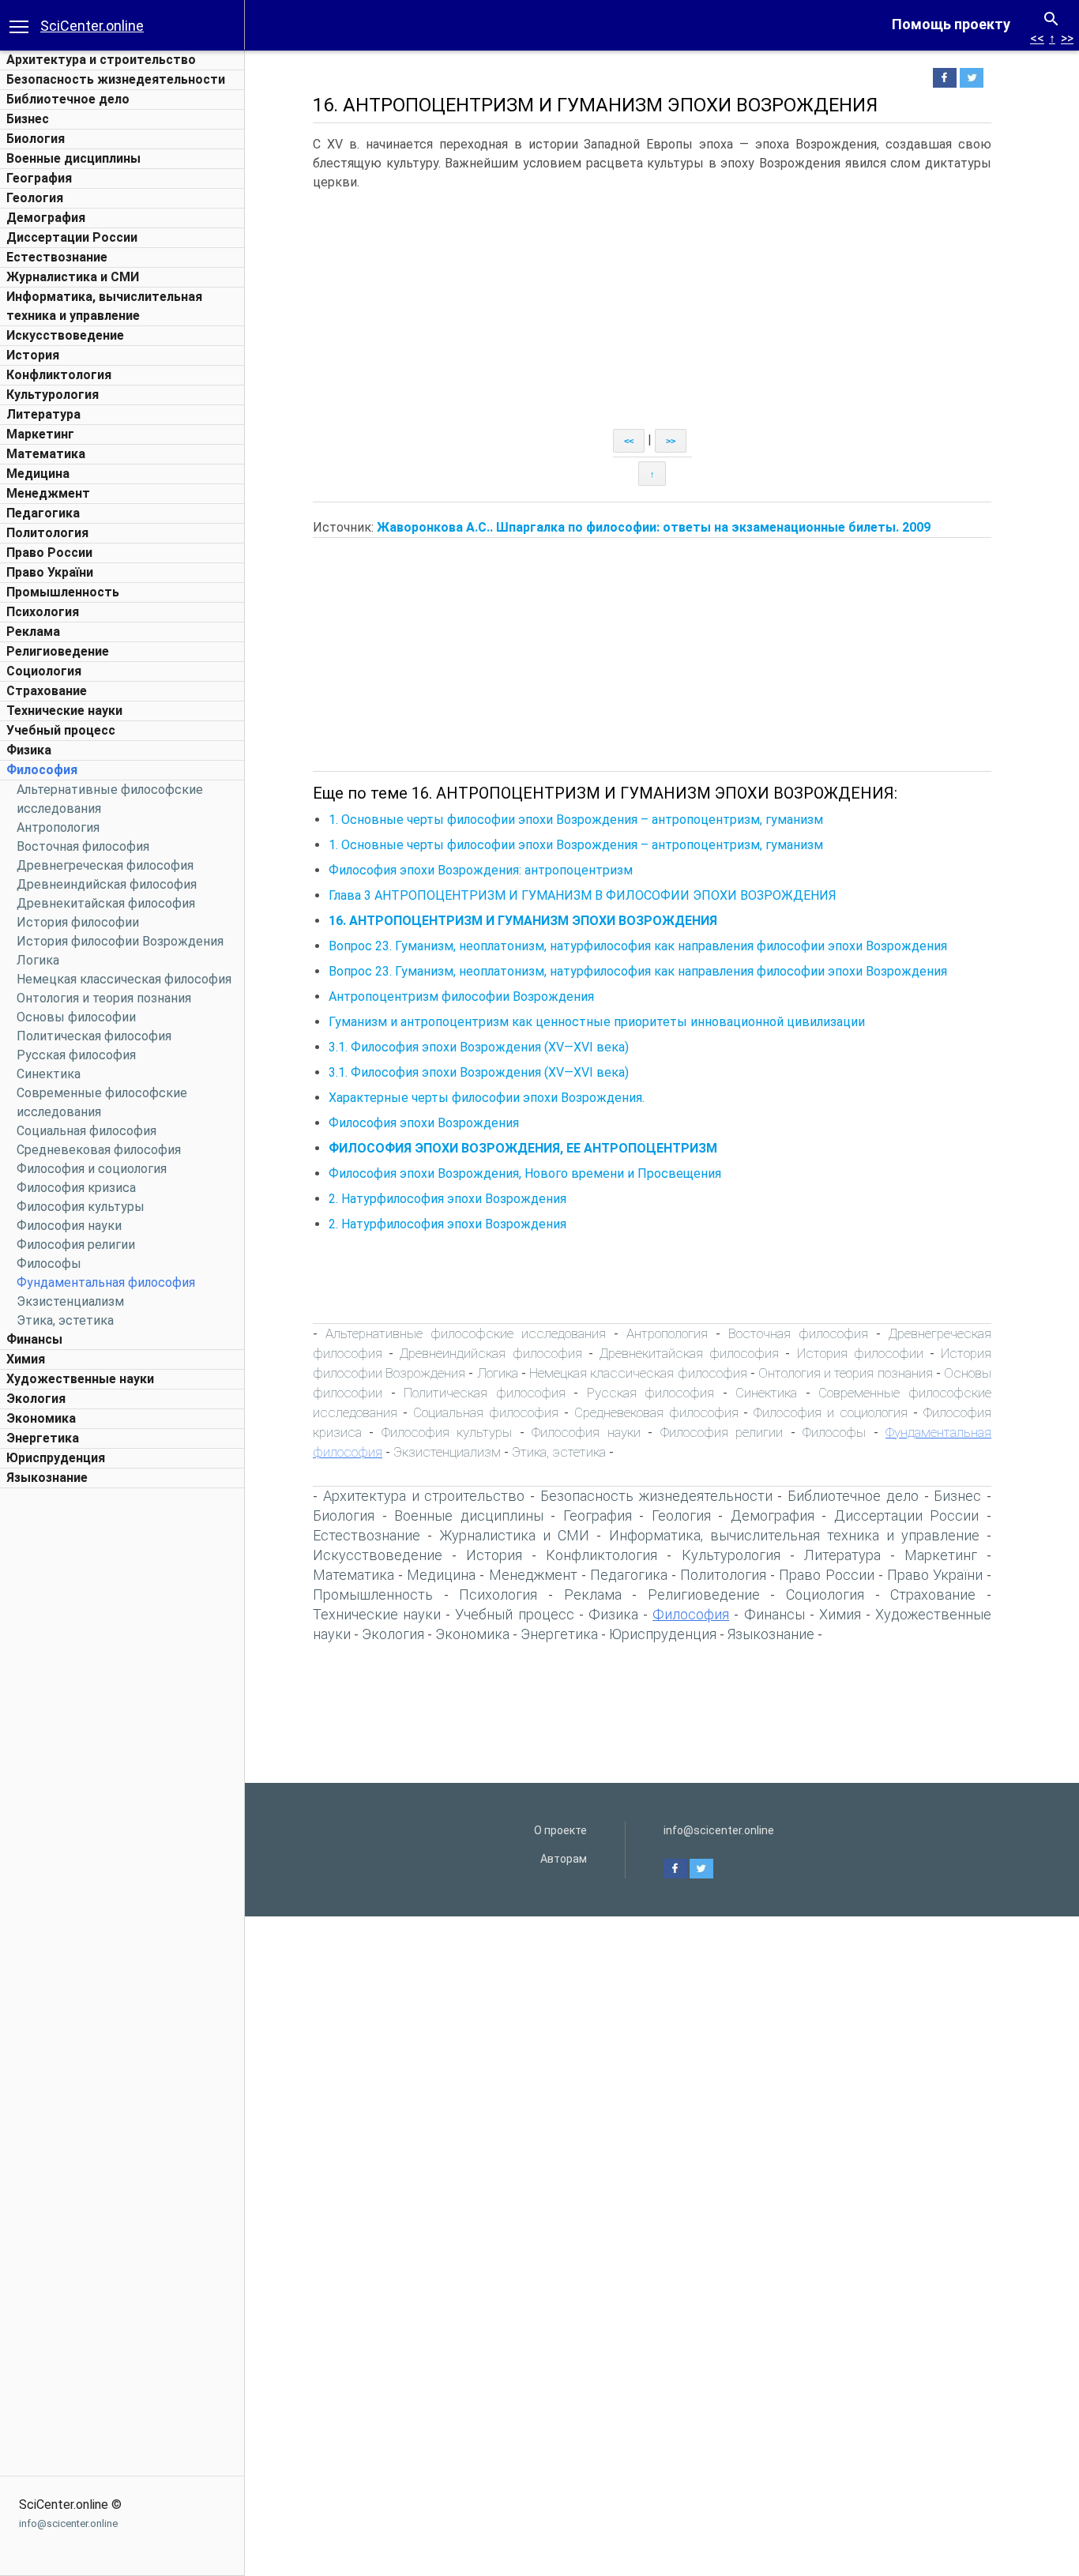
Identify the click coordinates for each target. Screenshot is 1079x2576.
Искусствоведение (65, 335)
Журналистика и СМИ (73, 277)
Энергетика (43, 1438)
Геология (35, 198)
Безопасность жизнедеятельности (116, 79)
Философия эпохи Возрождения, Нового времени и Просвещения (525, 1173)
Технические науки (64, 711)
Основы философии (76, 1017)
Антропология (58, 827)
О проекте (560, 1830)
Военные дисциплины (73, 158)
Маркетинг (40, 434)
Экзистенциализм (70, 1301)
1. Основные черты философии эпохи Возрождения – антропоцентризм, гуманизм (576, 820)
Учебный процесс (61, 730)
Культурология (53, 395)
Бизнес (28, 119)
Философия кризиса (76, 1188)
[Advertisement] (122, 1733)
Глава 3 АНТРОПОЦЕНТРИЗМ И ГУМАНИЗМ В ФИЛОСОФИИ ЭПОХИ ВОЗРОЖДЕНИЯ (583, 895)
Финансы (34, 1339)
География (39, 178)
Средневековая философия (99, 1150)
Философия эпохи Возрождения (424, 1123)
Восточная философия (83, 846)
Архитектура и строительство (101, 60)
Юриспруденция (56, 1458)
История (33, 355)
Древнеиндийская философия (107, 884)
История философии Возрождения (120, 941)
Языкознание (47, 1478)
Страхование (47, 691)
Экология (36, 1399)
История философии (78, 922)
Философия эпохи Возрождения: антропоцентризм (481, 870)
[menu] (19, 25)
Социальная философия (86, 1131)
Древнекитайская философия (106, 903)
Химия (26, 1359)
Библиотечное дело (68, 99)
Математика (46, 454)
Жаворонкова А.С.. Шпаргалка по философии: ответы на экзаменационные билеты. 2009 (654, 527)
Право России (49, 553)
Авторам (564, 1859)
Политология (47, 533)
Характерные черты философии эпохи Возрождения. (487, 1098)
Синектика (49, 1074)
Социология (44, 671)
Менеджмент (48, 493)
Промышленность (63, 592)
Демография (46, 218)
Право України (50, 572)
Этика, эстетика (65, 1320)
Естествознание (57, 257)
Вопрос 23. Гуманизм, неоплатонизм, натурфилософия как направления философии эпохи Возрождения (638, 946)
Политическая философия (94, 1036)
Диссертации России (72, 237)
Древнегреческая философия (105, 865)
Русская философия (76, 1055)
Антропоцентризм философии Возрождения (461, 997)
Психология (43, 612)
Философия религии (76, 1245)
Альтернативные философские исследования (466, 1333)
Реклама (33, 632)
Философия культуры (81, 1207)
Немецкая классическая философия (124, 979)
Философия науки (69, 1226)
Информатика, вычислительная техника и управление (794, 1535)
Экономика (41, 1418)
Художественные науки (80, 1379)
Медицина (38, 474)
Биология (36, 139)
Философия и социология (92, 1169)
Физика (29, 750)
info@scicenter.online (68, 2523)
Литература (43, 414)
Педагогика (43, 513)
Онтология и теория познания (104, 998)
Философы (49, 1264)
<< (1037, 38)
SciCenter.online (92, 26)
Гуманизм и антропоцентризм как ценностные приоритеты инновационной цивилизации (597, 1022)
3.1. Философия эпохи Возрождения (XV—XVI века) (479, 1047)
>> (1067, 38)
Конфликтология (59, 375)
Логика (38, 960)
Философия (42, 770)
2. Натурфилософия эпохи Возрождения (447, 1199)
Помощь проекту (951, 24)
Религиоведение (58, 651)
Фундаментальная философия (106, 1282)
